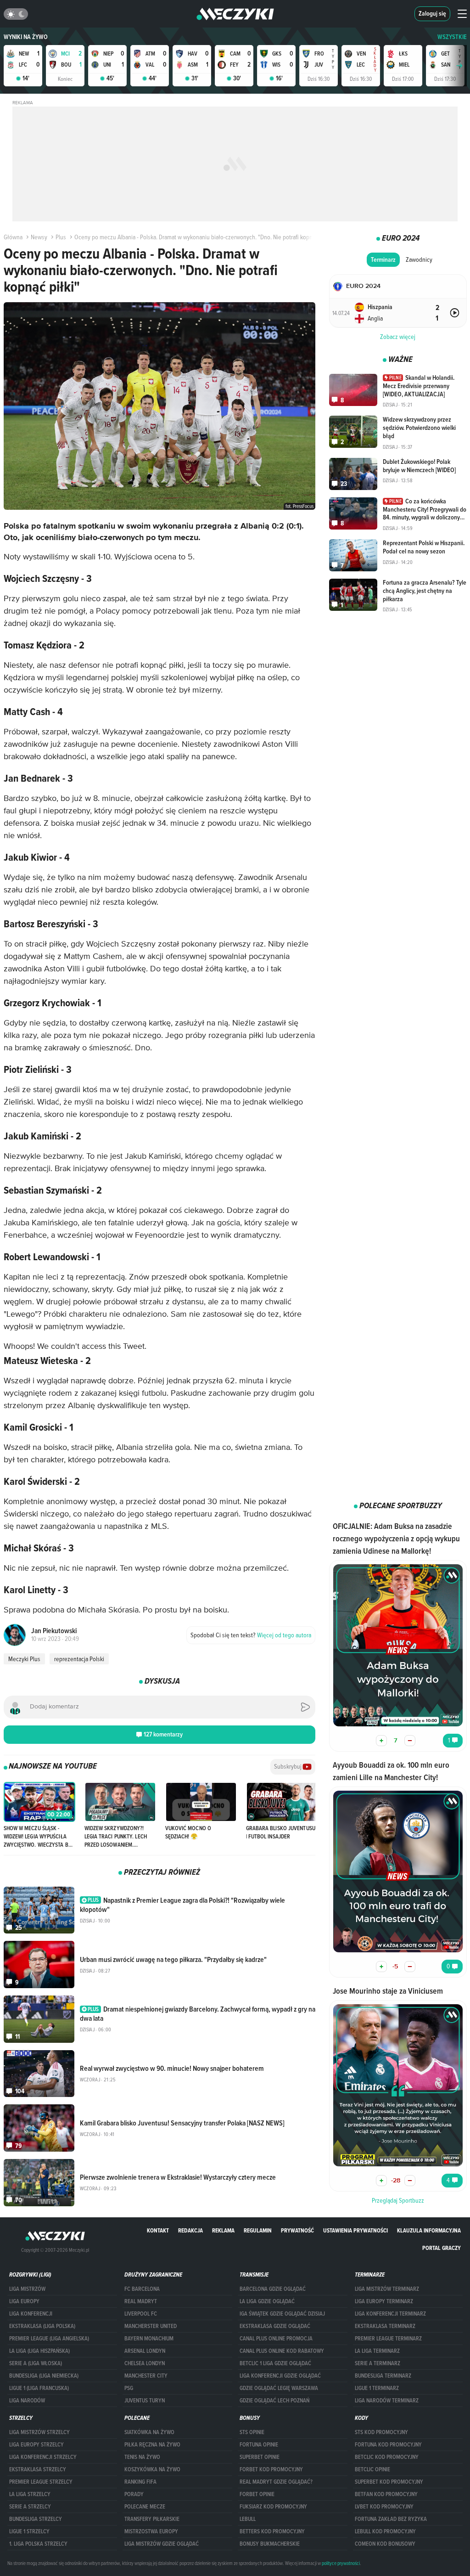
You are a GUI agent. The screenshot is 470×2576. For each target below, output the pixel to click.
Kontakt (158, 2230)
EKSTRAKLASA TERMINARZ (385, 2326)
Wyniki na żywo (26, 37)
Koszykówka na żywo (152, 2469)
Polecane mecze (145, 2507)
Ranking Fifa (140, 2482)
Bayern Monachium (149, 2339)
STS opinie (252, 2432)
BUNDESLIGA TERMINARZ (383, 2376)
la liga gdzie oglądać (267, 2301)
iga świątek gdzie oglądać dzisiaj (282, 2314)
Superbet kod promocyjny (389, 2482)
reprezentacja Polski (79, 1659)
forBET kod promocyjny (271, 2469)
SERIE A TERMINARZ (378, 2363)
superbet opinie (260, 2457)
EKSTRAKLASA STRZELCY (38, 2469)
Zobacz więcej (398, 337)
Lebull (248, 2519)
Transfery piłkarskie (152, 2519)
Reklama (223, 2230)
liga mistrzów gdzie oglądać (162, 2544)
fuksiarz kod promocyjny (273, 2507)
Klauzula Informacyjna (429, 2230)
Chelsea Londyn (145, 2363)
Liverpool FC (141, 2314)
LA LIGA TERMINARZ (377, 2351)
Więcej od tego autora (251, 1635)
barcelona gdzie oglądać (273, 2289)
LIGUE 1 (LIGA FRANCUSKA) (39, 2388)
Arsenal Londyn (145, 2351)
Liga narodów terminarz (387, 2401)
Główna (13, 237)
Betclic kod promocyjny (387, 2457)
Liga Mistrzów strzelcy (39, 2432)
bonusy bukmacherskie (270, 2544)
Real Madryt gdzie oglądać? (276, 2482)
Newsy (39, 237)
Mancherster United (151, 2326)
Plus (61, 237)
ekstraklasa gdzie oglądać (275, 2326)
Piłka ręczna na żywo (152, 2445)
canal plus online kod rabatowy (282, 2351)
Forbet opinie (257, 2494)
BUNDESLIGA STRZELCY (36, 2519)
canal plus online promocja (276, 2339)
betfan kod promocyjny (386, 2494)
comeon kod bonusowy (385, 2544)
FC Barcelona (142, 2289)
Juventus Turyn (145, 2401)
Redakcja (190, 2230)
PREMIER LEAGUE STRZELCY (41, 2482)
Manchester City (146, 2376)
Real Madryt (141, 2301)
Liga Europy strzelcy (36, 2445)
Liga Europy (24, 2301)
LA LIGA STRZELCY (30, 2494)
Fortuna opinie (259, 2445)
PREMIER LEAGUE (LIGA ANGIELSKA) (49, 2339)
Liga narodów (27, 2401)
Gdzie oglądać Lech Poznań (274, 2401)
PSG (129, 2388)
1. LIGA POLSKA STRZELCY (38, 2544)
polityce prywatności (341, 2563)
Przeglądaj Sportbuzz (398, 2200)
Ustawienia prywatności (355, 2230)
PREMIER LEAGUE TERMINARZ (388, 2339)
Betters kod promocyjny (272, 2531)
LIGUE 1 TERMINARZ (377, 2388)
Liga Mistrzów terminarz (387, 2289)
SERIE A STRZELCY (30, 2507)
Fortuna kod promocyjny (388, 2445)
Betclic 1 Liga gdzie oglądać (275, 2363)
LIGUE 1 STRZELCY (29, 2531)
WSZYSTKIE (452, 37)
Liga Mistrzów (27, 2289)
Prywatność (297, 2230)
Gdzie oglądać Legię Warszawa (279, 2388)
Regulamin (258, 2230)
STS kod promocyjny (381, 2432)
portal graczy (442, 2248)
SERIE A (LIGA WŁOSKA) (36, 2363)
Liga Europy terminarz (384, 2301)
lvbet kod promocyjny (384, 2507)
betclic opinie (372, 2469)
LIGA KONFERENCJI (31, 2314)
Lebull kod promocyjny (385, 2531)
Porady (134, 2494)
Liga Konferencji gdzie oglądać (280, 2376)
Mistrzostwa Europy (151, 2531)
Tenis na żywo (142, 2457)
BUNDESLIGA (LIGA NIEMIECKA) (44, 2376)
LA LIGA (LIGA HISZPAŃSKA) (39, 2351)
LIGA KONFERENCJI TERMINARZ (390, 2314)
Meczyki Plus (24, 1659)
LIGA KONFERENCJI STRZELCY (43, 2457)
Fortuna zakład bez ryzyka (391, 2519)
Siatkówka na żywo (149, 2432)
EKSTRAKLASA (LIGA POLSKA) (42, 2326)
